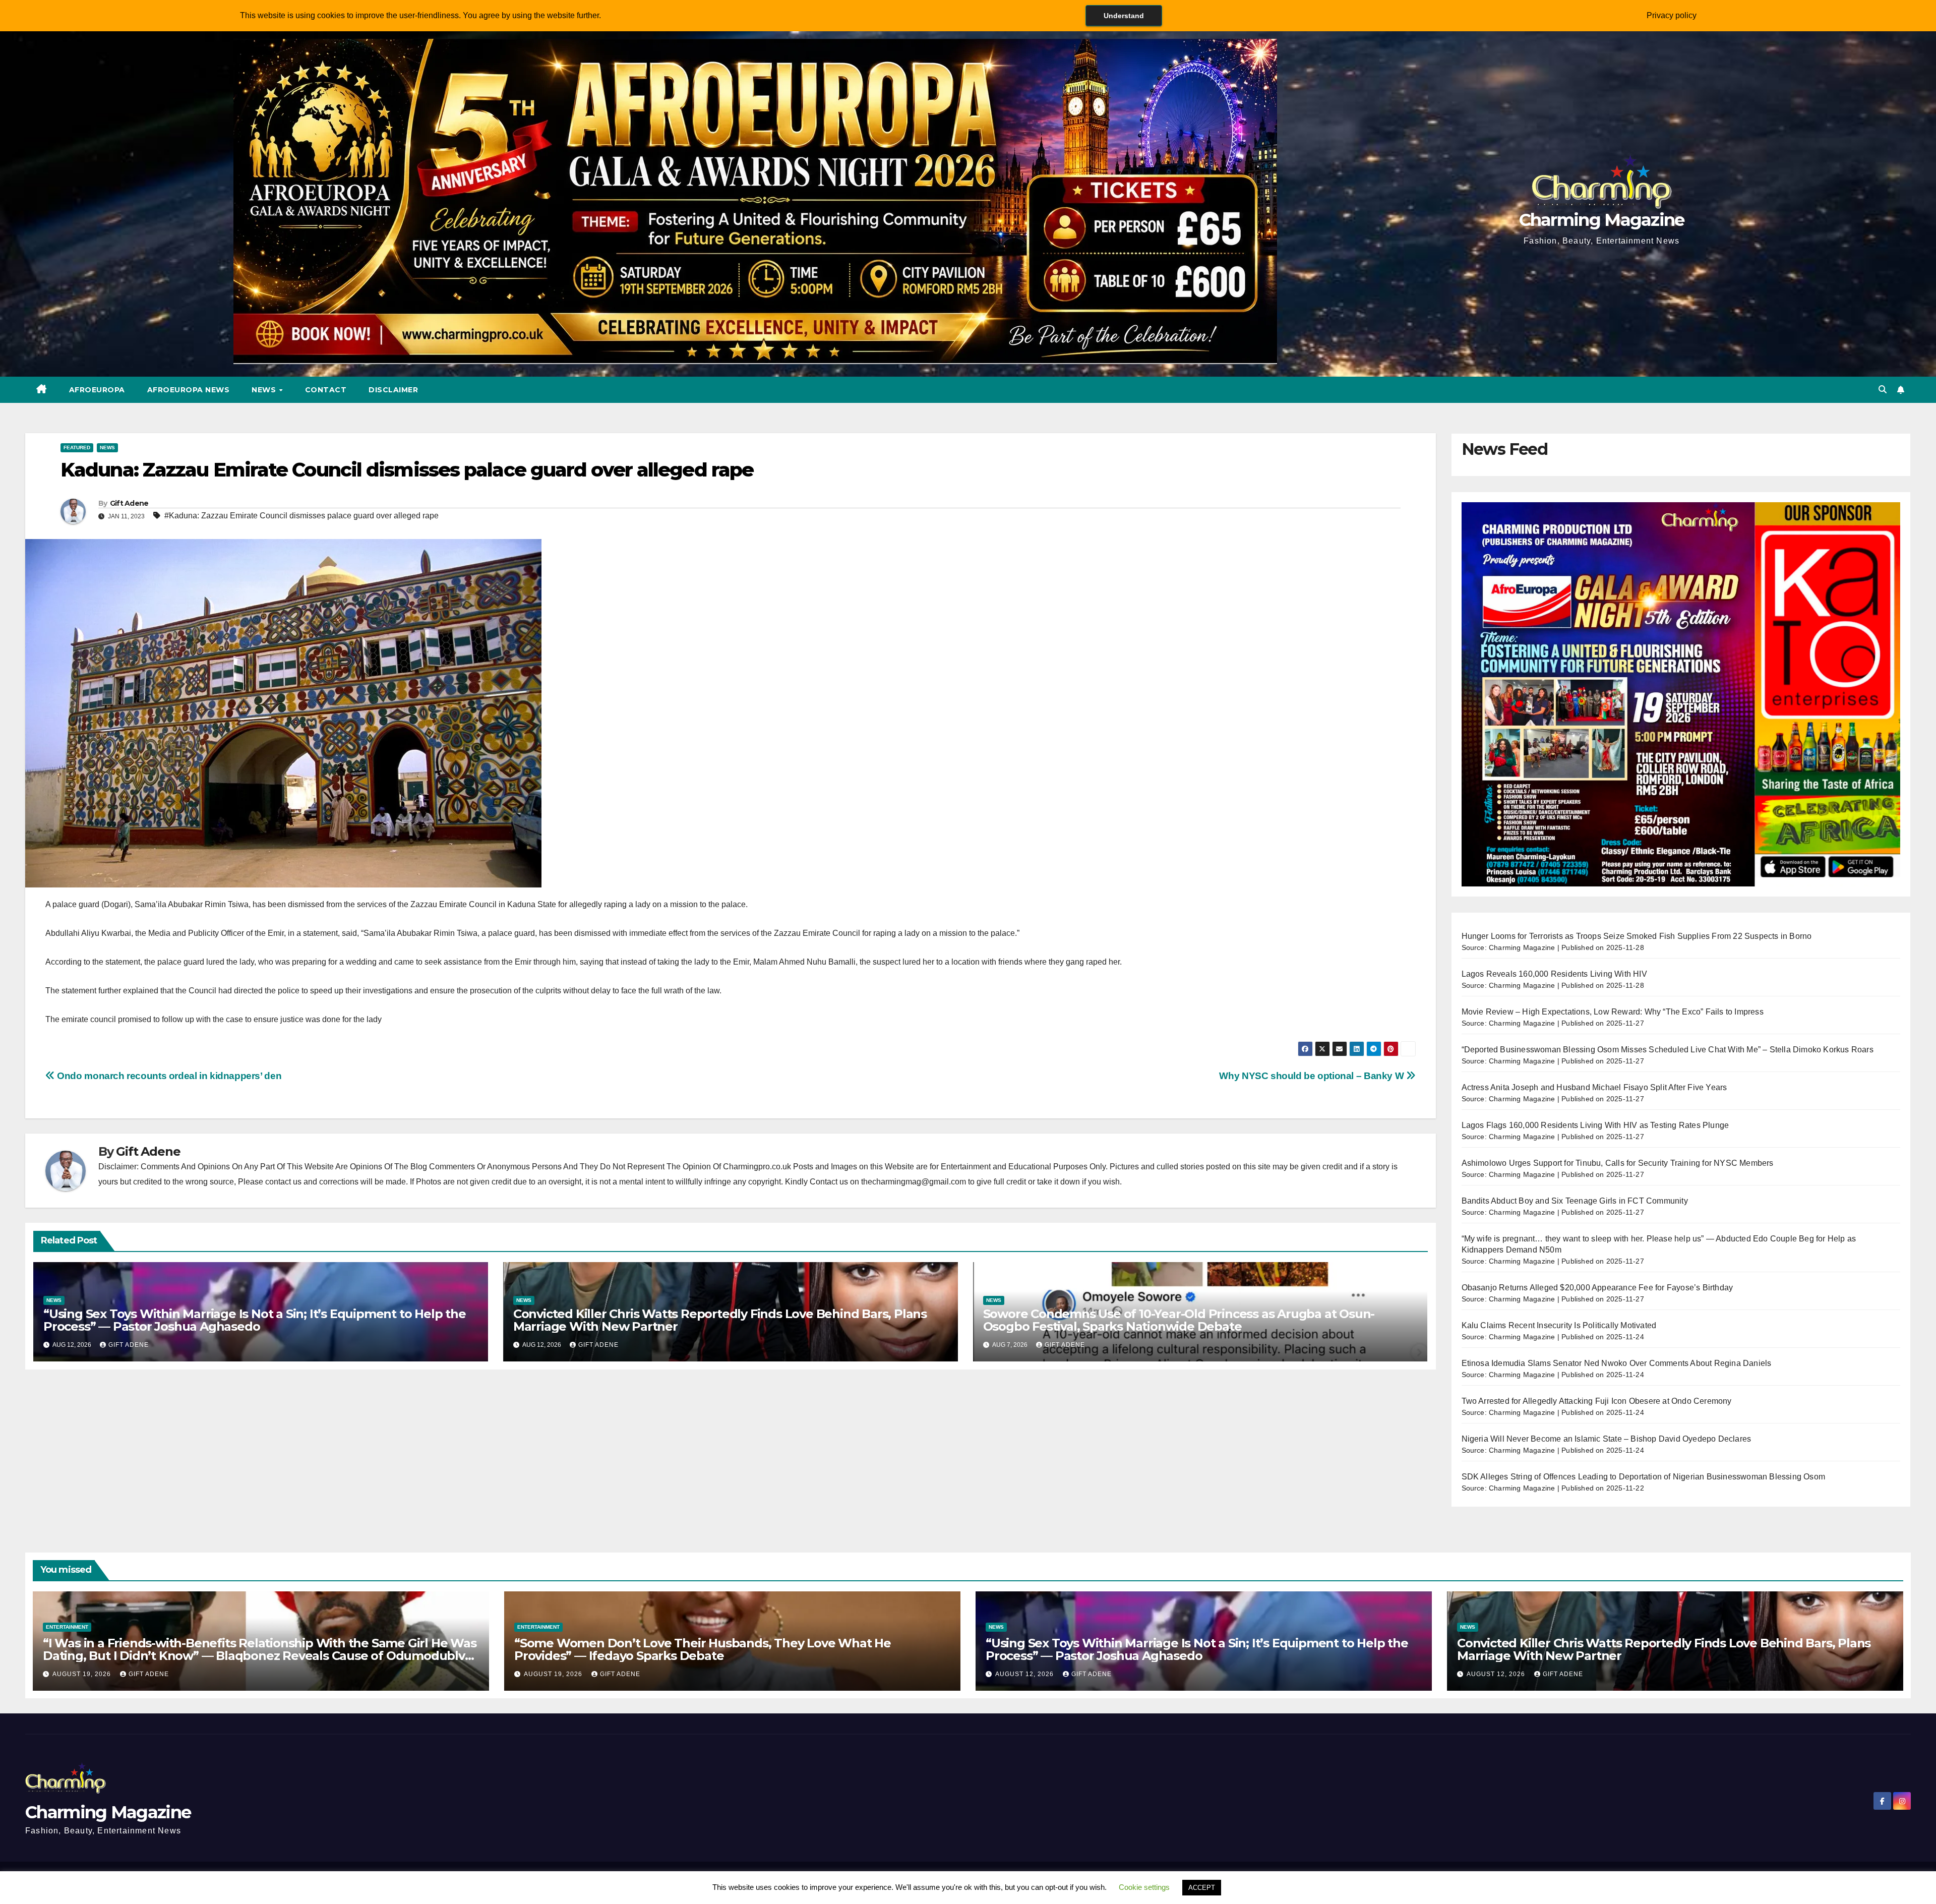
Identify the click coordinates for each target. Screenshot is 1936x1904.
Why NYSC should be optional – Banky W (1312, 1076)
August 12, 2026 (1025, 1674)
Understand (1124, 16)
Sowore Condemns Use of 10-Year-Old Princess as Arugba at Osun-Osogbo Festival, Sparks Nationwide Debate (1179, 1320)
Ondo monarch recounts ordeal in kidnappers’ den (168, 1076)
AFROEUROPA (97, 390)
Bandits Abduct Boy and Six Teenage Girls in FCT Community (1575, 1201)
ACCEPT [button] (1202, 1888)
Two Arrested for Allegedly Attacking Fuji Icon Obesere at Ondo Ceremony (1597, 1401)
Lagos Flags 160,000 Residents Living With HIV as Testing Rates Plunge (1595, 1125)
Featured (77, 448)
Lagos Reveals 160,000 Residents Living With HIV (1554, 974)
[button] (1883, 390)
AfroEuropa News (189, 390)
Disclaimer (393, 390)
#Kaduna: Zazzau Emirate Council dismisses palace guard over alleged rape (301, 516)
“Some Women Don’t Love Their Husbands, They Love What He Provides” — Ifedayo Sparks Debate (703, 1649)
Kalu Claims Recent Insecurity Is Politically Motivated (1559, 1325)
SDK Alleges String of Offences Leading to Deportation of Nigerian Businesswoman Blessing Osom (1644, 1477)
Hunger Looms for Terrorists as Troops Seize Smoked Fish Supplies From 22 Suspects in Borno (1637, 936)
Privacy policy (1672, 15)
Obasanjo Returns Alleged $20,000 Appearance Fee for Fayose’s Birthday (1597, 1288)
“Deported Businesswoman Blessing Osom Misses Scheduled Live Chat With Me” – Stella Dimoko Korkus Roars (1668, 1050)
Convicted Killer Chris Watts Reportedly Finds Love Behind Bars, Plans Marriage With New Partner (720, 1320)
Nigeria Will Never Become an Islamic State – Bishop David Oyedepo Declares (1607, 1439)
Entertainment (67, 1627)
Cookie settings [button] (1144, 1887)
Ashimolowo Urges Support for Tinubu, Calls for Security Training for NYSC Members (1618, 1163)
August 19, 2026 (83, 1674)
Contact (326, 390)
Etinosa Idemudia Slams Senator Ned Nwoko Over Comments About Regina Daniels (1617, 1363)
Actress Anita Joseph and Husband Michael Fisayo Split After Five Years (1594, 1087)
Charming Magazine (1602, 220)
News (265, 390)
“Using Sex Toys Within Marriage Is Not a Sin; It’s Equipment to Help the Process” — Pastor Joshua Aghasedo (255, 1320)
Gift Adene (129, 503)
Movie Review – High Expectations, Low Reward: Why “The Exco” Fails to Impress (1613, 1012)
